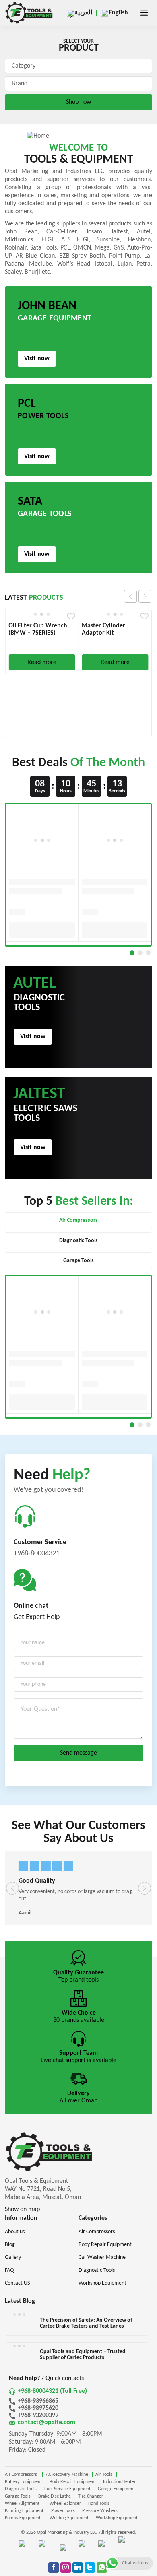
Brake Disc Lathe (55, 2496)
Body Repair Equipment (73, 2482)
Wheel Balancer (65, 2504)
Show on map (22, 2209)
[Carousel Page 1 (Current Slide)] (132, 953)
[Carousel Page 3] (148, 953)
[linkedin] (78, 2568)
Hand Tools (99, 2504)
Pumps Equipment (23, 2518)
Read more (42, 662)
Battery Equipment (23, 2482)
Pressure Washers (100, 2511)
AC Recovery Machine (67, 2475)
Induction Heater (119, 2482)
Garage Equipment (116, 2489)
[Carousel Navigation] (138, 596)
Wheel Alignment (23, 2504)
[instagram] (66, 2568)
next (145, 596)
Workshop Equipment (117, 2518)
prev (130, 596)
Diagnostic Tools (21, 2489)
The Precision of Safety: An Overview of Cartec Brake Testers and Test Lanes (86, 2323)
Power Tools (63, 2511)
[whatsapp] (102, 2568)
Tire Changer (91, 2496)
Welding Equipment (69, 2518)
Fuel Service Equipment (67, 2489)
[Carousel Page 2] (140, 953)
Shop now (78, 102)
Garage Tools (18, 2496)
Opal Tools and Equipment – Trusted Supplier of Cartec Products (83, 2355)
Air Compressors (22, 2475)
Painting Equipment (24, 2511)
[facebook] (54, 2568)
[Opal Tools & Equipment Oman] (29, 13)
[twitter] (90, 2568)
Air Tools (104, 2475)
